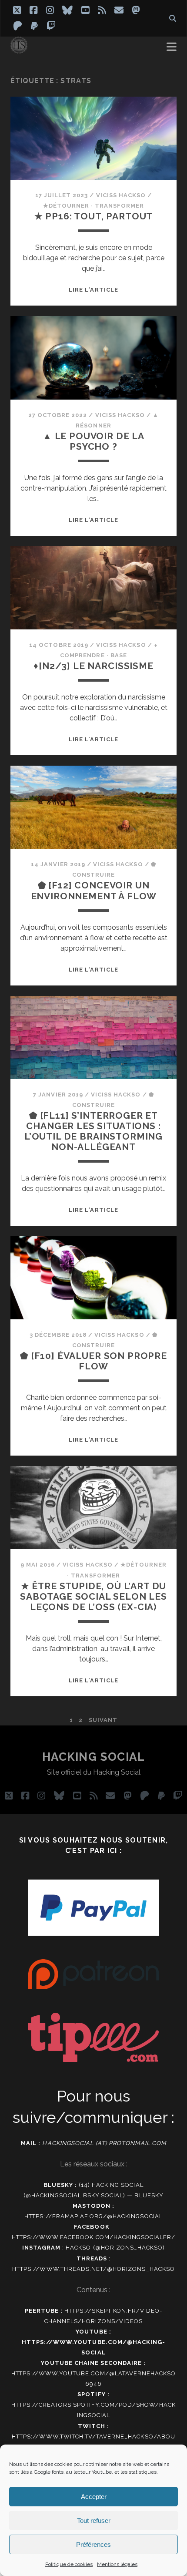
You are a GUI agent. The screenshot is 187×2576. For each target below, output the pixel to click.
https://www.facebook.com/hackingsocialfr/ (94, 2237)
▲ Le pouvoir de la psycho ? (93, 441)
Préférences (93, 2544)
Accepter (94, 2497)
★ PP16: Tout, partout (94, 216)
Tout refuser (94, 2521)
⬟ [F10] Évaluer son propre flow (93, 1361)
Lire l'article (93, 290)
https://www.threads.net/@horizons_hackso (93, 2269)
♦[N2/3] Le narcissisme (93, 666)
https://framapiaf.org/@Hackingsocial (93, 2216)
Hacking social (94, 1757)
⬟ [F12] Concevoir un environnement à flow (94, 890)
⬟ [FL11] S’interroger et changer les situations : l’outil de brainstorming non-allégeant (93, 1131)
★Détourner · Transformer (94, 206)
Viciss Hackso (121, 195)
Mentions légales (117, 2564)
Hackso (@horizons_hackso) (115, 2248)
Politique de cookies (69, 2564)
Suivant (103, 1720)
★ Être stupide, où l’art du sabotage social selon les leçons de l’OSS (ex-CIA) (93, 1596)
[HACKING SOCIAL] (19, 50)
